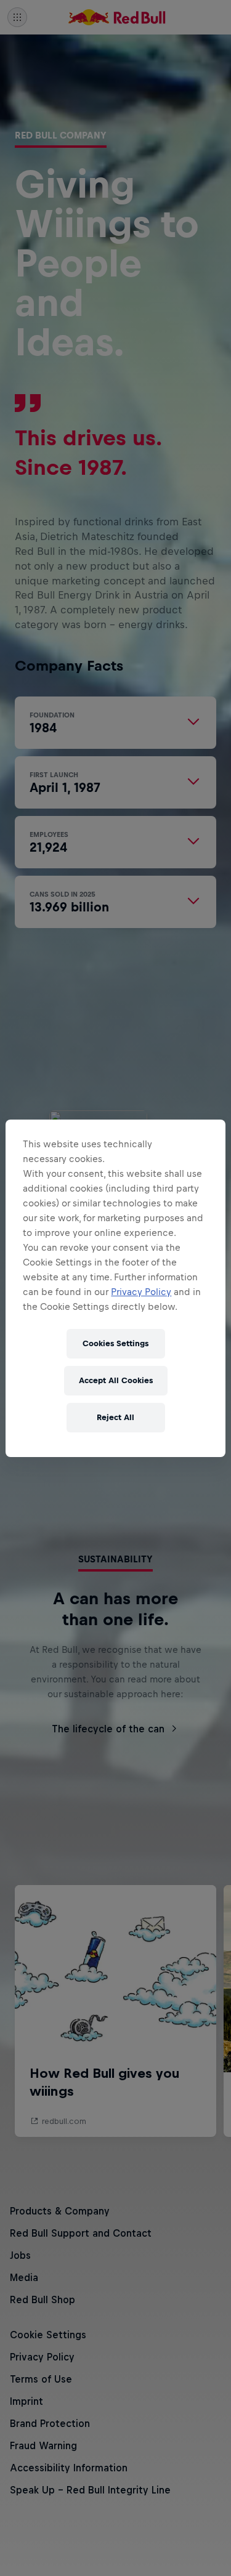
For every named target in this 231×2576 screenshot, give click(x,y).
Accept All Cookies (116, 1380)
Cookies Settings (115, 1343)
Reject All (115, 1417)
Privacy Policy (141, 1292)
